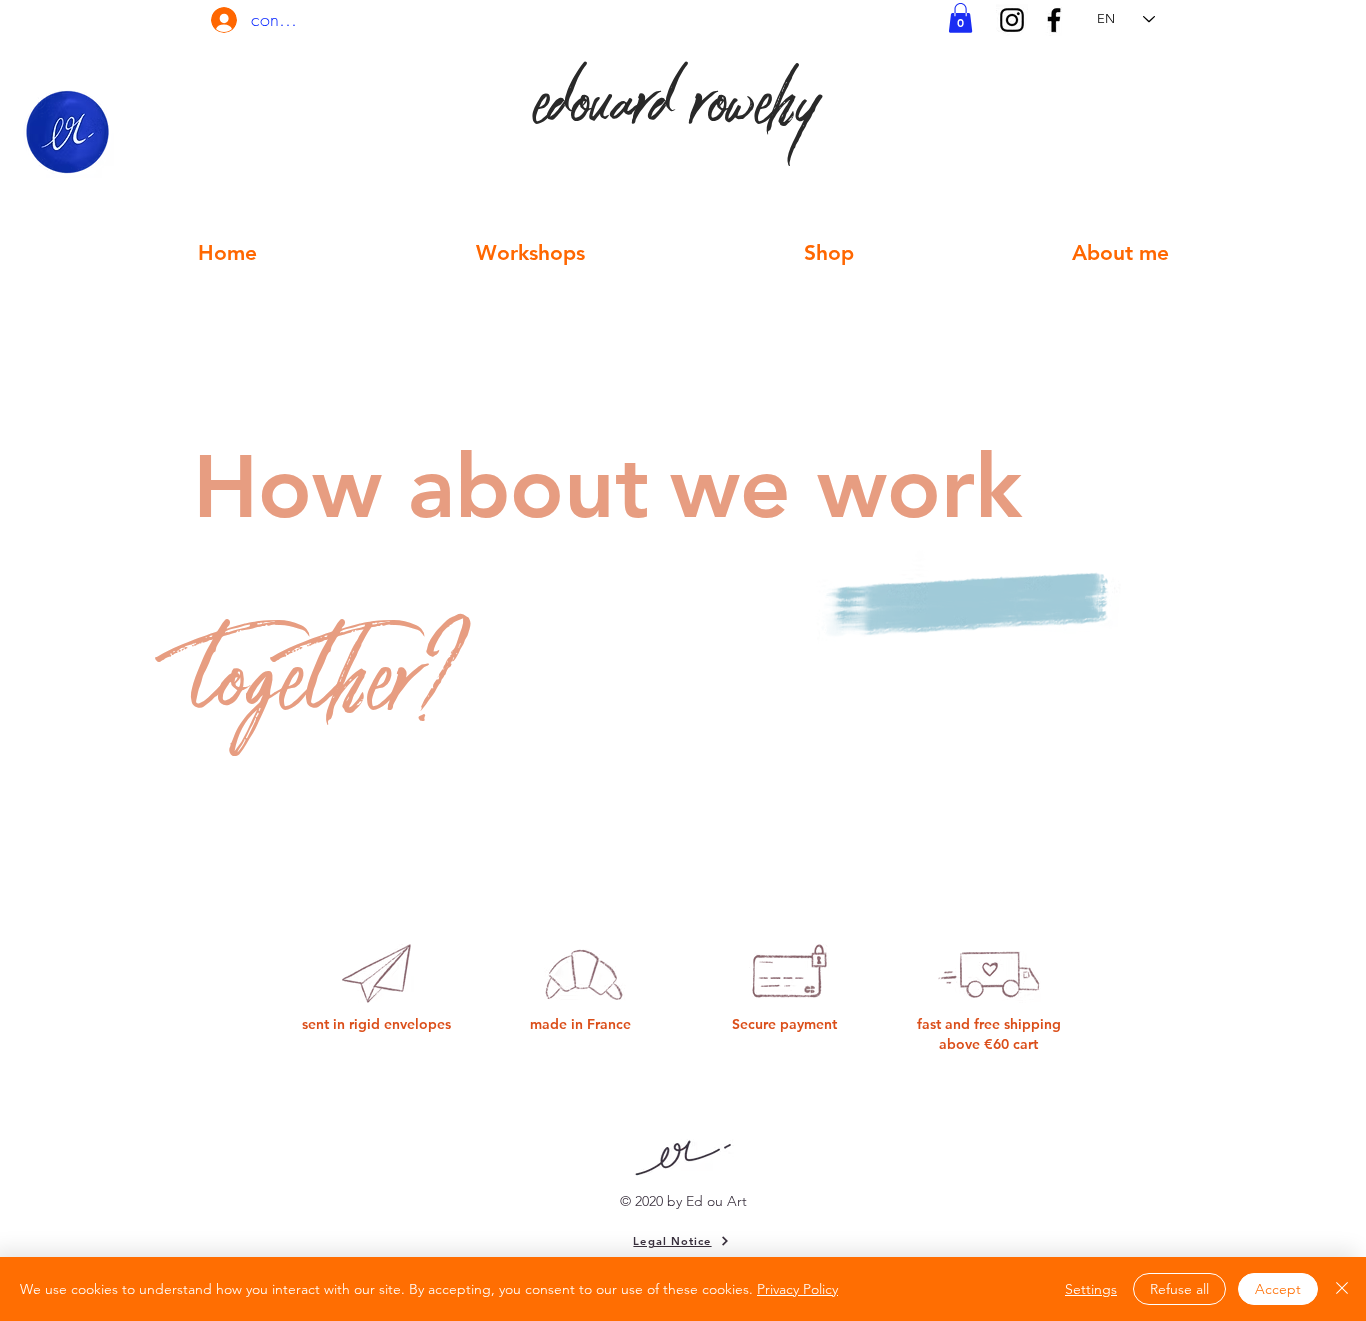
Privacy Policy (797, 1289)
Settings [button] (1091, 1289)
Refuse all (1179, 1289)
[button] (960, 18)
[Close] (1342, 1289)
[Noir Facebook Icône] (1054, 20)
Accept (1278, 1289)
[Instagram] (1012, 20)
